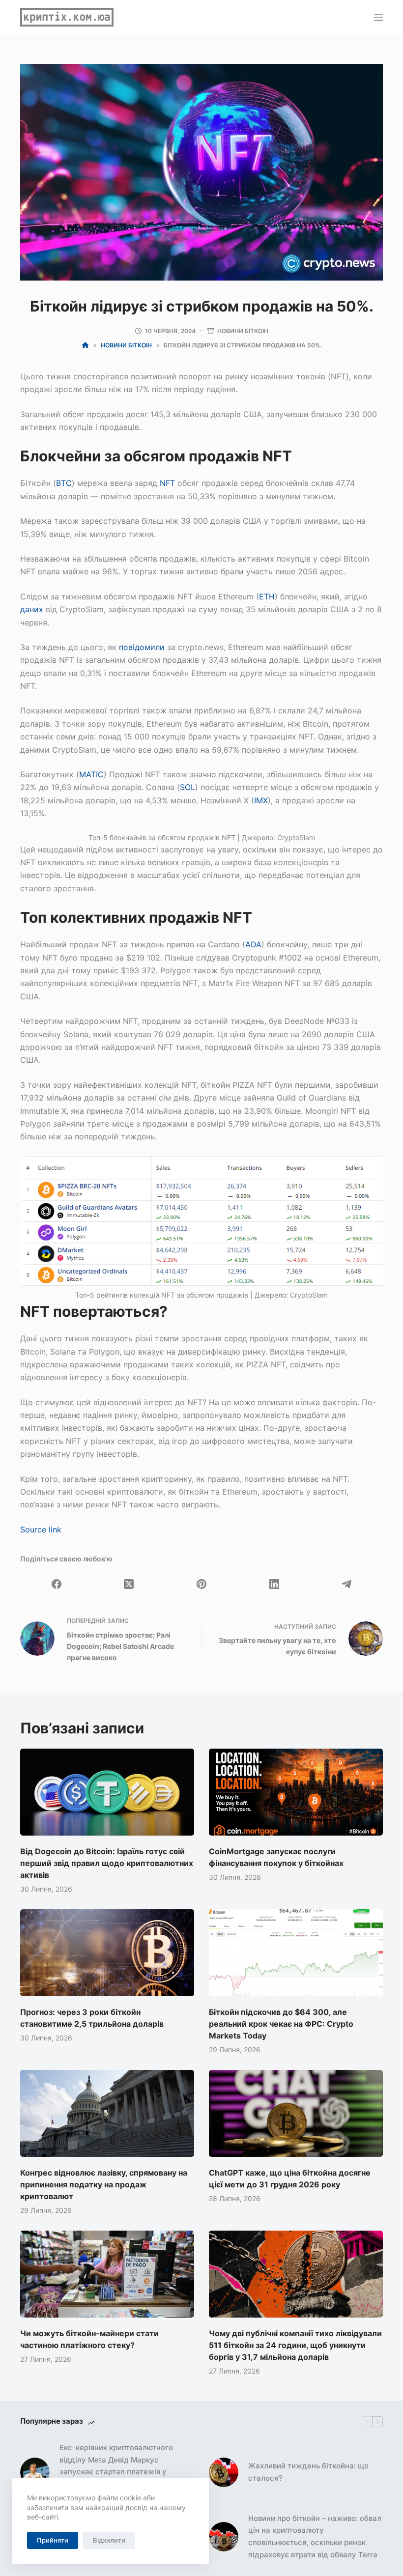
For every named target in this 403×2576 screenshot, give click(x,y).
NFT (167, 483)
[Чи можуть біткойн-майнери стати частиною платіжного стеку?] (107, 2274)
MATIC (91, 774)
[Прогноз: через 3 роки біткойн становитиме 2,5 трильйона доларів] (107, 1953)
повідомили (142, 647)
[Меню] (378, 17)
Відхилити (109, 2540)
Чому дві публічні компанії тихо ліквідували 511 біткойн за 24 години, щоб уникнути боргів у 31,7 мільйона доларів (295, 2345)
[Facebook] (57, 1584)
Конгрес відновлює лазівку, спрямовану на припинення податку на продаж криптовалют (104, 2184)
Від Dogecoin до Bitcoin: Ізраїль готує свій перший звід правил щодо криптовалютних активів (107, 1863)
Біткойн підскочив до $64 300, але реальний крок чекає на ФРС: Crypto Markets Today (281, 2024)
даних (32, 609)
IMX (261, 800)
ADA (253, 944)
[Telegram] (346, 1584)
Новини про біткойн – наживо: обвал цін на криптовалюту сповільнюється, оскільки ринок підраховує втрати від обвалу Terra (315, 2536)
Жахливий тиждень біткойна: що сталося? (308, 2472)
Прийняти (53, 2540)
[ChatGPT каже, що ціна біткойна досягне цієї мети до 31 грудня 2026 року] (296, 2113)
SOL (187, 787)
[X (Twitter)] (129, 1584)
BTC (64, 483)
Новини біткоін (243, 331)
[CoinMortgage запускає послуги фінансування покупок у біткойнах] (296, 1792)
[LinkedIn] (274, 1584)
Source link (41, 1529)
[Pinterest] (201, 1584)
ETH (267, 596)
